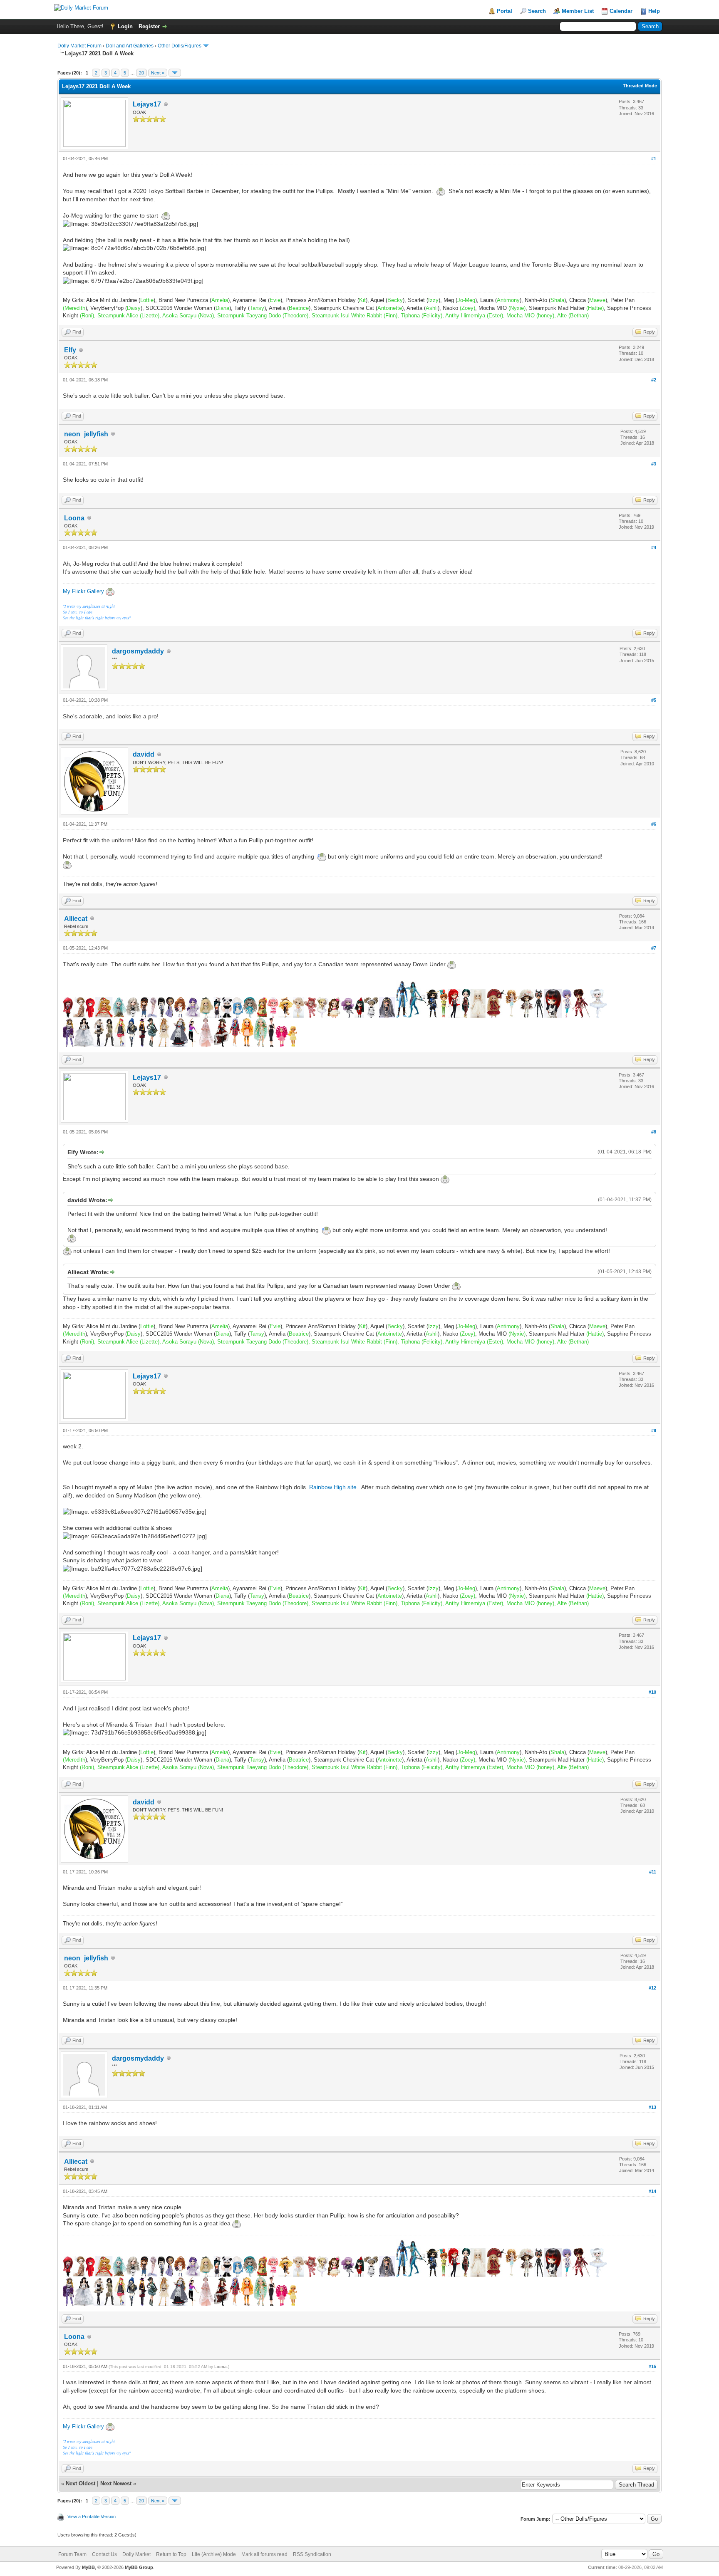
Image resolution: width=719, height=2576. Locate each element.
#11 (653, 1872)
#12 (652, 1988)
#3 (654, 464)
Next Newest (116, 2483)
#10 (652, 1692)
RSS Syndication (312, 2554)
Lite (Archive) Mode (214, 2554)
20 (141, 73)
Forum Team (72, 2554)
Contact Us (104, 2554)
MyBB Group (139, 2567)
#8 (654, 1132)
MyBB (88, 2567)
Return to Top (171, 2554)
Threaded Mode (640, 86)
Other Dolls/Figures (180, 46)
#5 (654, 700)
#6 (654, 824)
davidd (144, 754)
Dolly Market (136, 2554)
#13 (652, 2107)
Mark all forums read (264, 2554)
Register (149, 26)
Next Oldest (81, 2483)
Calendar (621, 11)
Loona (74, 518)
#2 (654, 380)
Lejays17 (147, 104)
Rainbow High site (333, 1487)
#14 (652, 2191)
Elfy (70, 350)
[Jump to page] (175, 73)
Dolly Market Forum (79, 46)
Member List (578, 11)
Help (654, 11)
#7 (654, 948)
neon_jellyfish (86, 434)
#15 (652, 2366)
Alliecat (76, 919)
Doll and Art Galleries (130, 46)
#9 (654, 1430)
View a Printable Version (92, 2517)
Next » (158, 73)
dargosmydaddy (138, 651)
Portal (505, 11)
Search (537, 11)
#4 (654, 547)
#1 (654, 158)
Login (125, 26)
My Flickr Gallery (83, 591)
